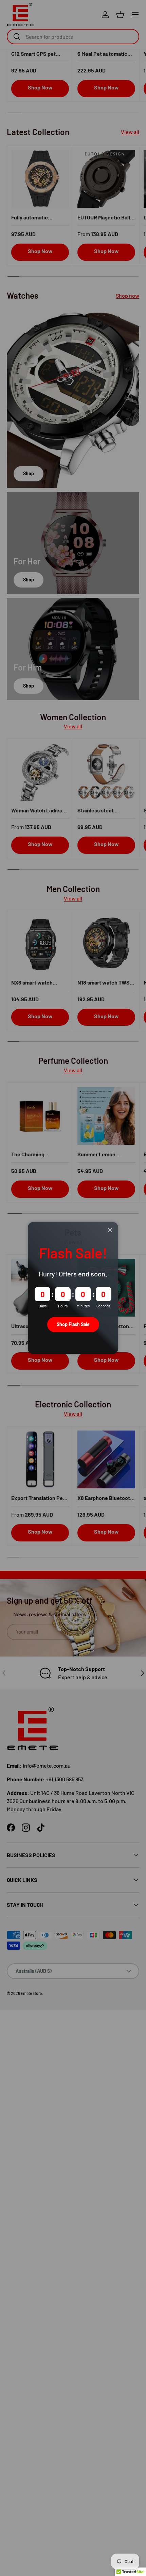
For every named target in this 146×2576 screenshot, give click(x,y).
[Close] (110, 1230)
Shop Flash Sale (73, 1324)
